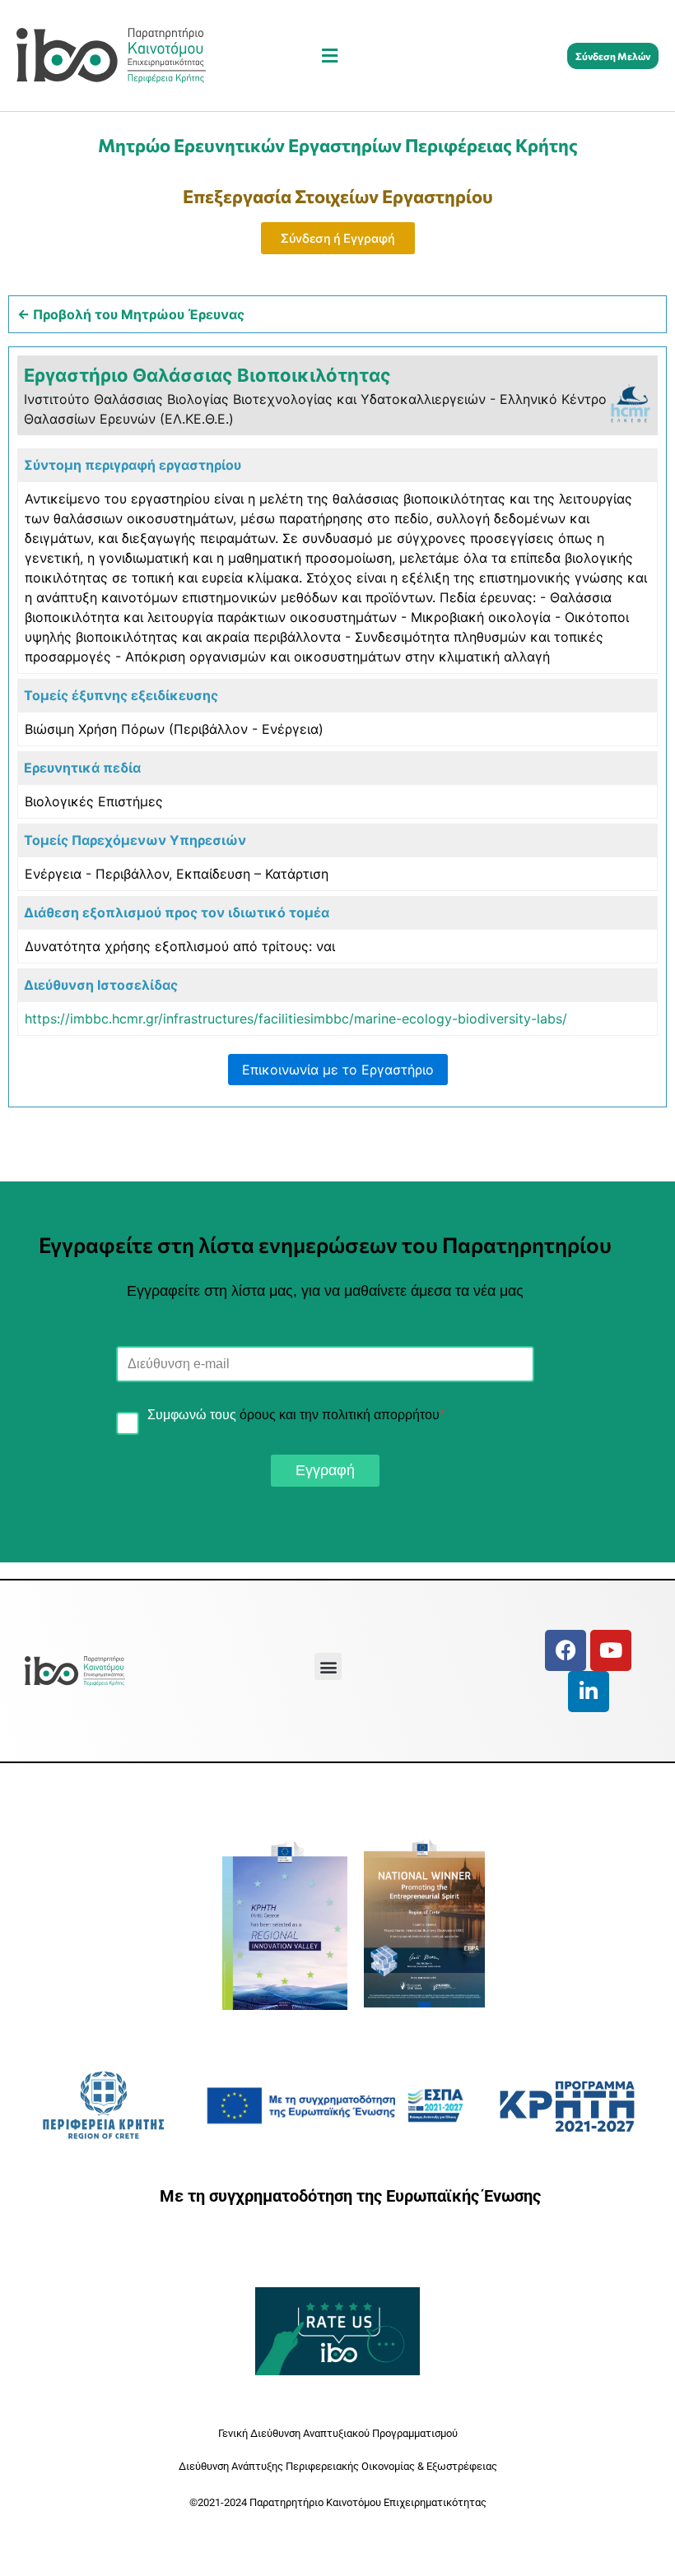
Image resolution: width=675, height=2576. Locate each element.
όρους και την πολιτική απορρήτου (340, 1415)
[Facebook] (566, 1650)
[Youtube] (611, 1650)
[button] (329, 56)
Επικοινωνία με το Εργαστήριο (338, 1070)
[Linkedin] (589, 1692)
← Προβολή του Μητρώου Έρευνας (131, 314)
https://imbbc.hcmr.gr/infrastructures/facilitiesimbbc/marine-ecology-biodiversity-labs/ (296, 1019)
